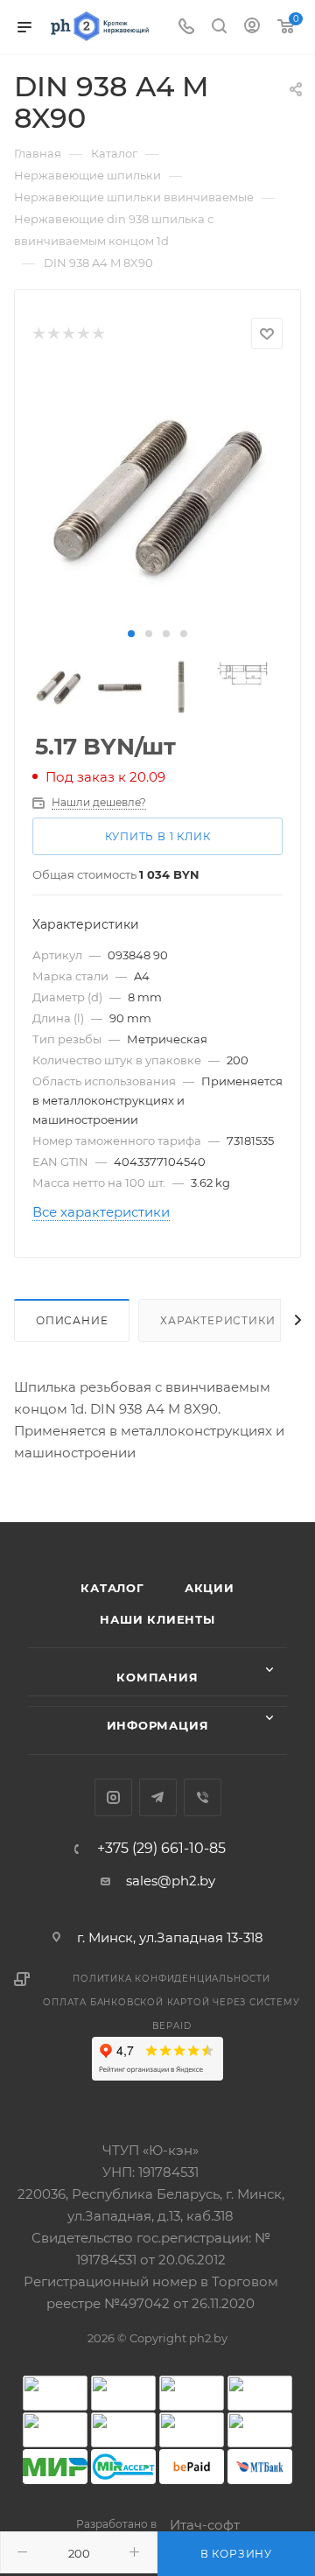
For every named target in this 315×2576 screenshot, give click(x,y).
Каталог (112, 1588)
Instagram (113, 1797)
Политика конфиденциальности (171, 1979)
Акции (210, 1588)
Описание (72, 1320)
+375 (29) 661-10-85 (161, 1849)
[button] (131, 634)
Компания (157, 1677)
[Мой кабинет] (252, 28)
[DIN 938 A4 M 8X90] (157, 496)
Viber (203, 1797)
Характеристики (217, 1320)
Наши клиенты (157, 1619)
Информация (158, 1725)
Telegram (158, 1797)
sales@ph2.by (171, 1881)
